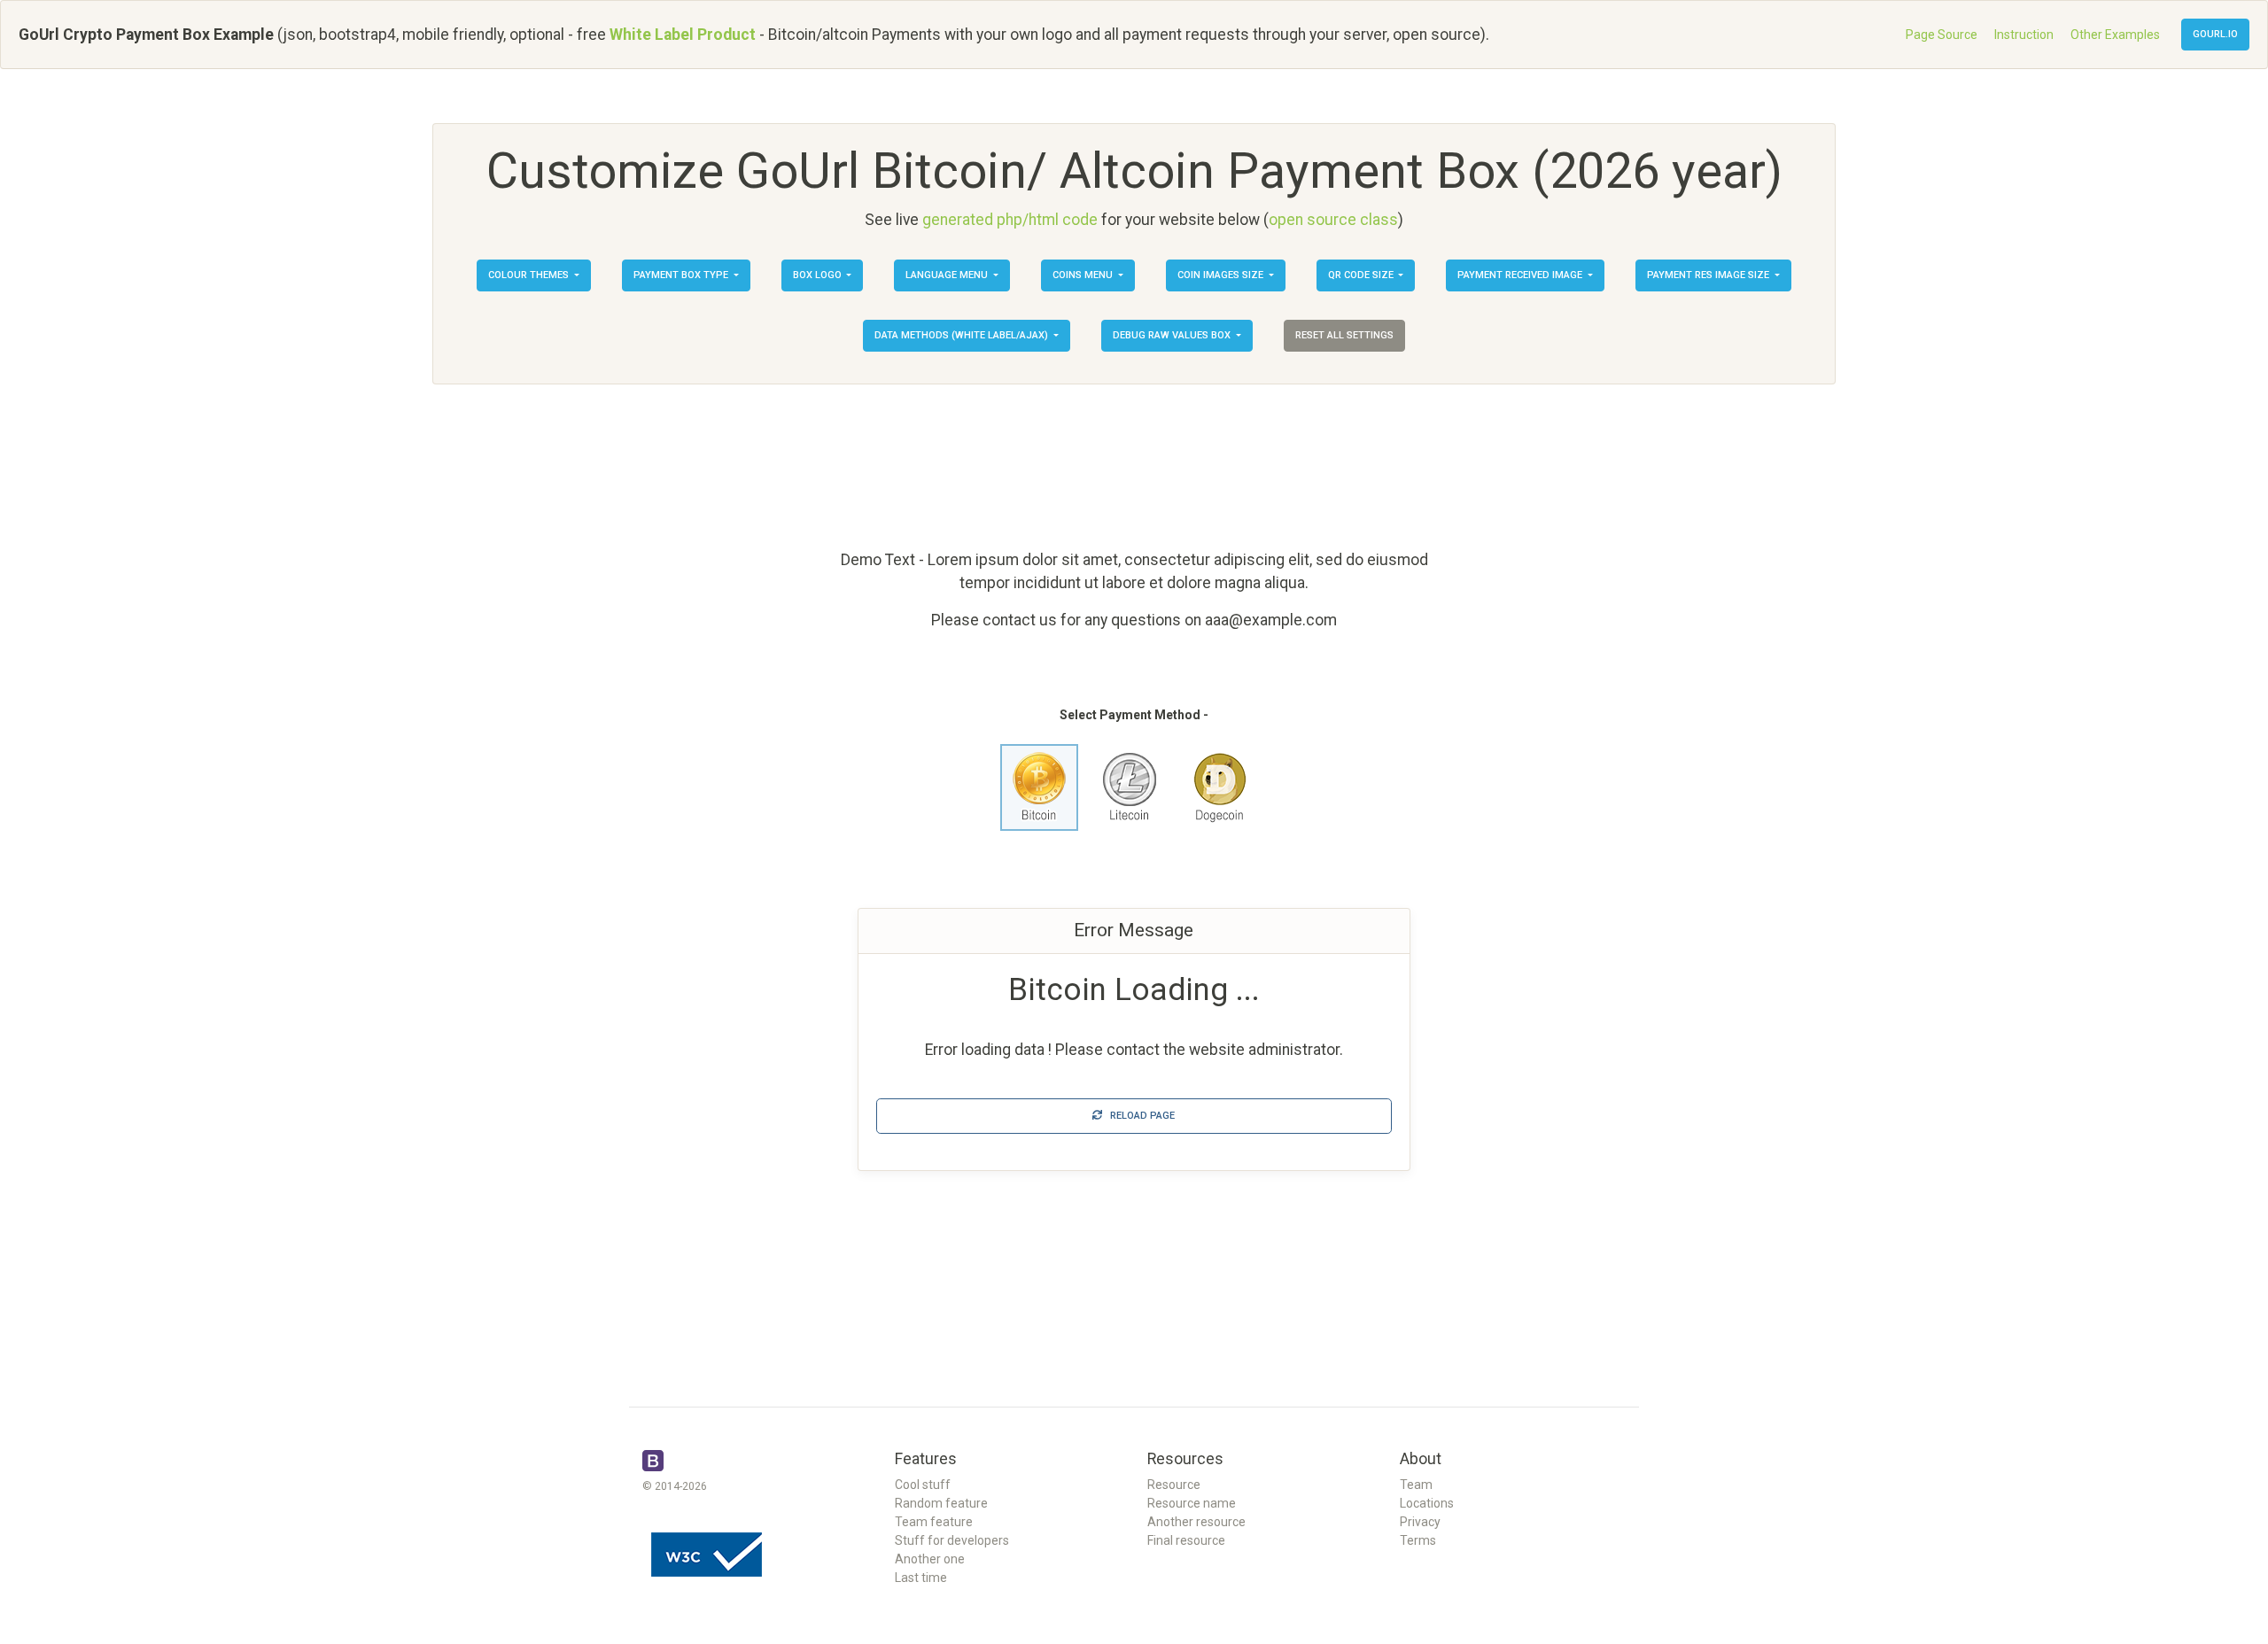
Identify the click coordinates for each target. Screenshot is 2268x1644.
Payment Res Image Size (1709, 275)
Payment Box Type (682, 275)
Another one (930, 1559)
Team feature (934, 1522)
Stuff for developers (952, 1540)
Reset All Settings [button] (1344, 335)
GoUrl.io (2215, 34)
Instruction (2024, 35)
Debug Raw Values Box (1173, 335)
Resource (1174, 1485)
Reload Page (1138, 1116)
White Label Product (683, 35)
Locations (1427, 1503)
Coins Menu (1084, 275)
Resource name (1192, 1503)
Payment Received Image (1521, 275)
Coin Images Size (1222, 275)
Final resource (1186, 1540)
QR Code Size (1362, 275)
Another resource (1196, 1522)
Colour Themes (530, 275)
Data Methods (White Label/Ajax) (963, 335)
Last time (921, 1578)
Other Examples (2115, 35)
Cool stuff (923, 1485)
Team (1416, 1485)
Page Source (1942, 35)
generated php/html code (1010, 220)
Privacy (1420, 1522)
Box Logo (819, 275)
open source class (1333, 220)
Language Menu (948, 275)
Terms (1418, 1540)
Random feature (941, 1503)
